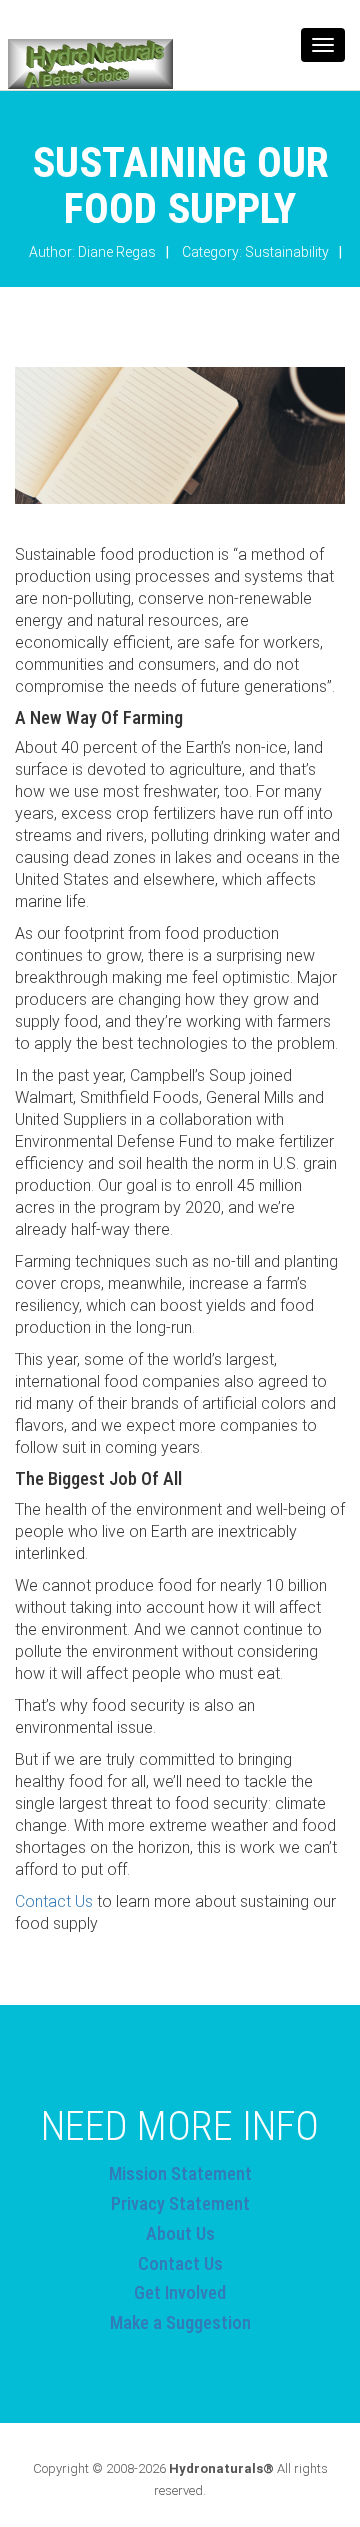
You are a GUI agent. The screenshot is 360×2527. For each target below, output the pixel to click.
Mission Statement (180, 2173)
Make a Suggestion (180, 2322)
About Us (180, 2233)
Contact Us (54, 1901)
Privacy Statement (180, 2203)
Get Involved (180, 2292)
